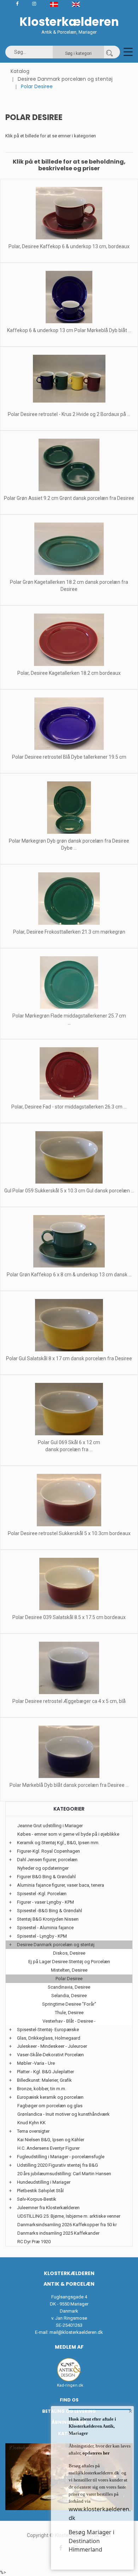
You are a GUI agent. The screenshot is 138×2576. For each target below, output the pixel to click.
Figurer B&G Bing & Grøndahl (46, 1877)
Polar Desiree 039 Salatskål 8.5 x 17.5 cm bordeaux (69, 1617)
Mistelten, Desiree (69, 1970)
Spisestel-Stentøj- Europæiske (48, 2030)
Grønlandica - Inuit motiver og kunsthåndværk (64, 2114)
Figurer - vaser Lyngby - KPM (45, 1902)
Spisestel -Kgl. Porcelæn (42, 1894)
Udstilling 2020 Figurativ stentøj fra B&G (57, 2165)
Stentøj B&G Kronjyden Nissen (48, 1919)
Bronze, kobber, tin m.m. (42, 2089)
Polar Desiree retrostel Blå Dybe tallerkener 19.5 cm (69, 757)
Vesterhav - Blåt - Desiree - (69, 2021)
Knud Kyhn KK (31, 2123)
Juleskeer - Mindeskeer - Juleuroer (52, 2046)
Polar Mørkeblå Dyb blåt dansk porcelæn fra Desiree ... (69, 1785)
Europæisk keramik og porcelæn (50, 2097)
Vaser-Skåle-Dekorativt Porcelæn (50, 2055)
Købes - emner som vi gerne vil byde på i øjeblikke (68, 1834)
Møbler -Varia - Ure (36, 2063)
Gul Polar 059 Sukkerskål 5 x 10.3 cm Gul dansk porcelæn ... (69, 1191)
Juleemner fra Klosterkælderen (48, 2208)
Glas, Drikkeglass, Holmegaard (49, 2038)
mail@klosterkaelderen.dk (76, 2332)
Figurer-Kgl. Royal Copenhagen (48, 1851)
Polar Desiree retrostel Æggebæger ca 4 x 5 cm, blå (69, 1701)
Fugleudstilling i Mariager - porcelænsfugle (61, 2157)
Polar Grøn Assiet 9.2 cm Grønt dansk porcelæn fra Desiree (69, 498)
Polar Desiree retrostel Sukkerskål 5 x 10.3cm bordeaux (69, 1533)
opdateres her (96, 2453)
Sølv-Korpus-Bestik (37, 2199)
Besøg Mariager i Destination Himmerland (91, 2541)
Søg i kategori (78, 53)
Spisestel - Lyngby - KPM (42, 1936)
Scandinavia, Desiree (69, 1987)
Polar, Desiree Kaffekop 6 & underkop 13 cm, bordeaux (69, 246)
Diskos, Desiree (69, 1953)
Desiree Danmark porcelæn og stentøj (65, 79)
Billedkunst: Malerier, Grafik (44, 2080)
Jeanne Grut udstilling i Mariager (50, 1826)
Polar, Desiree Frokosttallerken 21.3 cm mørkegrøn (69, 932)
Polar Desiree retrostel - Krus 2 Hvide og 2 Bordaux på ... (69, 414)
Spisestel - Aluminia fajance (45, 1928)
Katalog (20, 71)
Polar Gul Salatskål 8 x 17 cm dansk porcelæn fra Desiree (69, 1358)
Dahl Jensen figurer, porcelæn (47, 1860)
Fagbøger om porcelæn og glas (50, 2106)
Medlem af (69, 2347)
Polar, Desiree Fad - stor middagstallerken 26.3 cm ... (69, 1107)
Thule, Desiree (69, 2013)
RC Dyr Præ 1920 (34, 2242)
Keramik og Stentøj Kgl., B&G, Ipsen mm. (58, 1843)
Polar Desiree (69, 1979)
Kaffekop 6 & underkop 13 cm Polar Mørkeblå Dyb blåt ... (69, 330)
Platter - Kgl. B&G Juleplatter (45, 2072)
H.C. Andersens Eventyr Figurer (48, 2148)
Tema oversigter (33, 2131)
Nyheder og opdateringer (43, 1868)
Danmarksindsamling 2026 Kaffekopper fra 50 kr (67, 2225)
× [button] (130, 2411)
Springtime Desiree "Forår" (69, 2004)
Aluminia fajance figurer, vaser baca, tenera (61, 1885)
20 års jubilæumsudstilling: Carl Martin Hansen (64, 2174)
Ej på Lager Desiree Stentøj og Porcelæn (69, 1962)
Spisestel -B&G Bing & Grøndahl (50, 1911)
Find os (69, 2400)
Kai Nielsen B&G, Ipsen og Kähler (51, 2140)
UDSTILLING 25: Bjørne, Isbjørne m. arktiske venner (69, 2216)
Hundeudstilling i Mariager (44, 2182)
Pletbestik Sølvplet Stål (40, 2191)
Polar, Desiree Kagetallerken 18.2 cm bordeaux (69, 673)
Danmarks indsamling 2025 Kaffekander (58, 2233)
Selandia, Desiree (69, 1996)
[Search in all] (109, 52)
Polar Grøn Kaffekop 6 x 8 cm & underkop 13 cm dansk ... (69, 1275)
